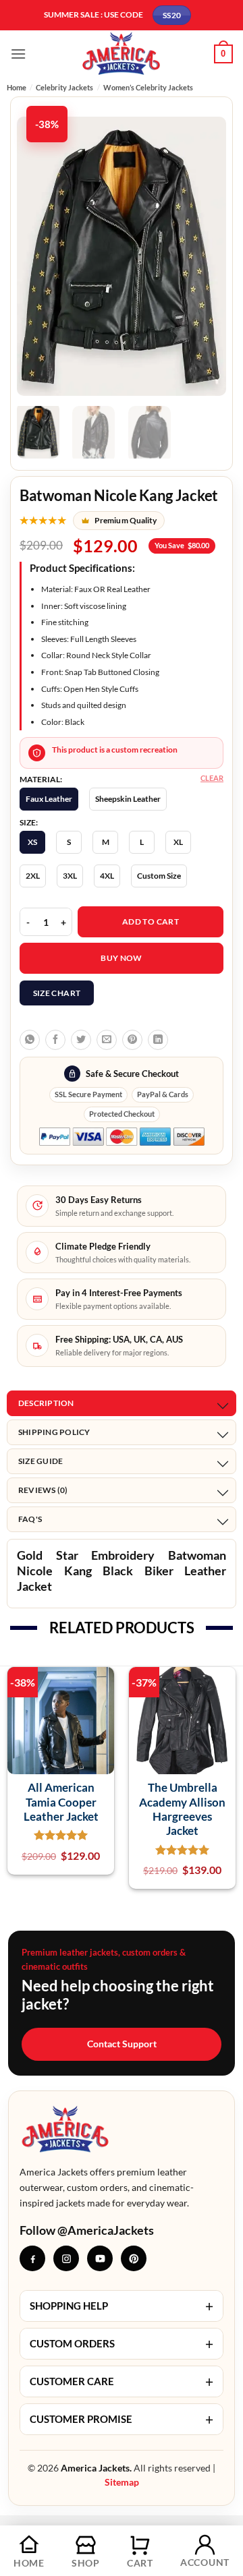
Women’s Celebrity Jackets (148, 87)
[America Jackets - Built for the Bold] (122, 54)
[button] (18, 54)
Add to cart (151, 921)
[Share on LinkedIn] (158, 1040)
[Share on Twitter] (81, 1040)
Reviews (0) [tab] (43, 1490)
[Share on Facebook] (55, 1040)
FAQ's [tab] (30, 1519)
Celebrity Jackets (64, 87)
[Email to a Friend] (107, 1040)
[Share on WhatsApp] (30, 1040)
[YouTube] (100, 2258)
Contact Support (122, 2044)
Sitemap (122, 2482)
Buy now (122, 958)
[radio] (49, 799)
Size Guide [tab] (40, 1461)
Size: (29, 823)
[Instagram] (66, 2258)
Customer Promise (122, 2419)
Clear (212, 778)
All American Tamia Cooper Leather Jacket (61, 1802)
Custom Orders (122, 2344)
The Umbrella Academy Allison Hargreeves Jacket (182, 1809)
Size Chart (57, 993)
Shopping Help (122, 2306)
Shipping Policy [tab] (54, 1432)
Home (17, 87)
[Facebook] (32, 2258)
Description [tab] (46, 1403)
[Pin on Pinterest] (132, 1040)
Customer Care (122, 2381)
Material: (41, 780)
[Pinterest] (134, 2258)
